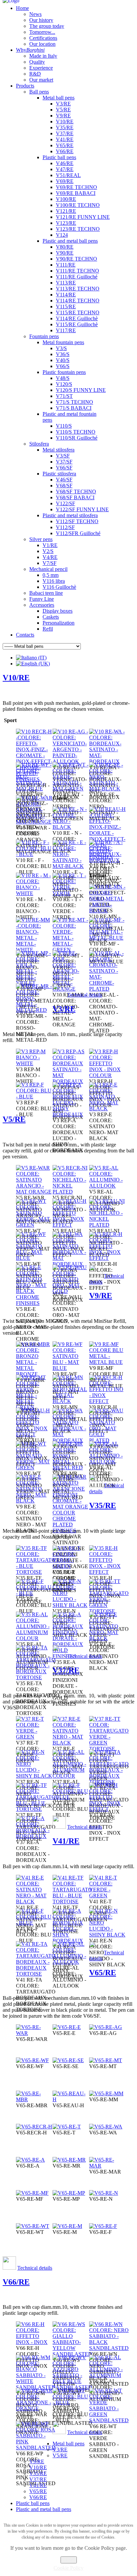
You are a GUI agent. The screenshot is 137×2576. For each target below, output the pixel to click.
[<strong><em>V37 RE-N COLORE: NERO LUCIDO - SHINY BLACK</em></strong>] (34, 1776)
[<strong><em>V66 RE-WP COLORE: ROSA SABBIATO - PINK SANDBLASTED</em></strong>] (36, 2448)
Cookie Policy (68, 2568)
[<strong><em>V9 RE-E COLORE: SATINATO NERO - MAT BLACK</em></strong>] (34, 1501)
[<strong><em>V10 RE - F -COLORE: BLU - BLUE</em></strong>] (34, 854)
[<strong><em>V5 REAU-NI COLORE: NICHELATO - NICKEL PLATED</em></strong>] (107, 1225)
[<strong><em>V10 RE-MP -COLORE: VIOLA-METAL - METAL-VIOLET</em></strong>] (34, 983)
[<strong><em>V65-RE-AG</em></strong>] (106, 2027)
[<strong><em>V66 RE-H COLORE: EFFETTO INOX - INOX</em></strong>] (34, 2342)
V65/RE (103, 1973)
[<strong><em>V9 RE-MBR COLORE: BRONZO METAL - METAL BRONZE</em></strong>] (34, 1374)
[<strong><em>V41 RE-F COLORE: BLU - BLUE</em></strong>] (34, 1923)
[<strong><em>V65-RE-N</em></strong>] (104, 2193)
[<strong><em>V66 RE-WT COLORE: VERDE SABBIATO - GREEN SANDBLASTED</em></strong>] (109, 2420)
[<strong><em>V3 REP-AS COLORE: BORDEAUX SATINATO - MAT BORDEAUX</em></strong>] (71, 1081)
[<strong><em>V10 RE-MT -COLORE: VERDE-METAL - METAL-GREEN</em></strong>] (71, 950)
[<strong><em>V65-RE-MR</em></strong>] (69, 2160)
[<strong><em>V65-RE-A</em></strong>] (30, 2160)
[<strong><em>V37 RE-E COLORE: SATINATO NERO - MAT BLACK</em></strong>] (71, 1743)
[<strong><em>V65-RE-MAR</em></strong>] (107, 2166)
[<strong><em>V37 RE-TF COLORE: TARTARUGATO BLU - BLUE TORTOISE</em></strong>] (36, 1809)
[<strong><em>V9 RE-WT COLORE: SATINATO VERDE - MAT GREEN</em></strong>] (34, 1468)
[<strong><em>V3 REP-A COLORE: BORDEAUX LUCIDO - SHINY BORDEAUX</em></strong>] (71, 1114)
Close (69, 2560)
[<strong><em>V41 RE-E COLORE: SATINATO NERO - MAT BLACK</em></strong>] (34, 1901)
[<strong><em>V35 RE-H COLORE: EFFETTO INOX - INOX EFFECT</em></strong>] (107, 1572)
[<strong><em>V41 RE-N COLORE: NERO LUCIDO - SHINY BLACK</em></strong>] (107, 1935)
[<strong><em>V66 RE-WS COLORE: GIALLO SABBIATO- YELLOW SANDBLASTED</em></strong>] (72, 2354)
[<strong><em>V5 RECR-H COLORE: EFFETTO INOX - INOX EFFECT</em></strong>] (107, 1258)
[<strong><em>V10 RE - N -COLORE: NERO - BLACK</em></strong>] (71, 827)
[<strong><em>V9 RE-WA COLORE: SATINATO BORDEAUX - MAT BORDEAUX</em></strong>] (71, 1440)
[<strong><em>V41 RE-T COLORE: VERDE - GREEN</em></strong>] (107, 1896)
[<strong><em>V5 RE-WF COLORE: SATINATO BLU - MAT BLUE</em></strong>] (34, 1258)
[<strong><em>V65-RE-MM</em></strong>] (106, 2093)
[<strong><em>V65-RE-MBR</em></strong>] (34, 2099)
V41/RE (66, 1841)
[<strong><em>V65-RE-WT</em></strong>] (33, 2226)
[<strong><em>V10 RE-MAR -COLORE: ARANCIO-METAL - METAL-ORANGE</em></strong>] (71, 989)
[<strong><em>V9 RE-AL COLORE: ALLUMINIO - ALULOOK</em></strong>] (107, 1462)
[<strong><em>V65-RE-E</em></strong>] (67, 2027)
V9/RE (101, 1296)
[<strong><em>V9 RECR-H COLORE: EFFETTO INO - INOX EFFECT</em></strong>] (107, 1401)
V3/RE (64, 1009)
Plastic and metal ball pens (44, 2509)
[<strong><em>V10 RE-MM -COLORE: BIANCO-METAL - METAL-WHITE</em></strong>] (34, 950)
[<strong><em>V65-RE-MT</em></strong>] (106, 2060)
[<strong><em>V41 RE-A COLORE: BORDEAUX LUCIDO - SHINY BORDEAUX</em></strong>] (71, 1941)
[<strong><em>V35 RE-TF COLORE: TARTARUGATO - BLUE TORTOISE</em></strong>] (36, 1572)
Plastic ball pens (33, 2503)
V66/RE (16, 2282)
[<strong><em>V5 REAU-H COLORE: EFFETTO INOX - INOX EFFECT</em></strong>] (71, 1225)
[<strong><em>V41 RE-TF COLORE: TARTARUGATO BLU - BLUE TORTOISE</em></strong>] (72, 1901)
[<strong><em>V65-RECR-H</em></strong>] (34, 2127)
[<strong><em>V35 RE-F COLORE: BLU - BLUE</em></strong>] (34, 1593)
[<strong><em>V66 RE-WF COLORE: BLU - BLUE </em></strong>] (71, 2402)
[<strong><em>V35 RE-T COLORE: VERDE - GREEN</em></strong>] (71, 1566)
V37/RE (66, 1670)
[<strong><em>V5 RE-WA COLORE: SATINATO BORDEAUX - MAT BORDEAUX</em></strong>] (71, 1264)
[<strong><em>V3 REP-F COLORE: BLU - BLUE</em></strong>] (34, 1097)
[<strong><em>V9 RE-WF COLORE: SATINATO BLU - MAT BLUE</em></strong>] (71, 1368)
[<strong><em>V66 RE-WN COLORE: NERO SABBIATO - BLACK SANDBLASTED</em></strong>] (109, 2348)
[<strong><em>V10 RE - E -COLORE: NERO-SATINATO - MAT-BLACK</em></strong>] (71, 866)
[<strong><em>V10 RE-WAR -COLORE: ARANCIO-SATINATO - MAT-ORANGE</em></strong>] (34, 822)
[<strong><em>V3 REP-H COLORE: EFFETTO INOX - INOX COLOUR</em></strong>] (107, 1075)
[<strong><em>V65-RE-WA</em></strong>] (106, 2127)
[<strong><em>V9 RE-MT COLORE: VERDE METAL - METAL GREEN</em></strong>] (34, 1407)
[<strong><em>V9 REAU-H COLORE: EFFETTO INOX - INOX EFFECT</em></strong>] (34, 1434)
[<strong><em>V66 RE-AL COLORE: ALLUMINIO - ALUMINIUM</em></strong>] (107, 2375)
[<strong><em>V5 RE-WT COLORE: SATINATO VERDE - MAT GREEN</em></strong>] (34, 1225)
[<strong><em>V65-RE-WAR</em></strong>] (34, 2033)
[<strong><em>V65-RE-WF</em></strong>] (32, 2060)
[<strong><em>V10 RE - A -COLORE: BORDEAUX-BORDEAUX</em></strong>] (107, 860)
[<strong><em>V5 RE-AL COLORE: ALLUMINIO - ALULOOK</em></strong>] (107, 1186)
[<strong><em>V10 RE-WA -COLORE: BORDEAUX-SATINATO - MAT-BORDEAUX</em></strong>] (107, 761)
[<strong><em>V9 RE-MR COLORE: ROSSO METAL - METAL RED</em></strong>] (71, 1468)
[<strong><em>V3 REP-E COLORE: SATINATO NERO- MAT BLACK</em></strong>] (107, 1108)
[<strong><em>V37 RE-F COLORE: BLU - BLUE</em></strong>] (71, 1797)
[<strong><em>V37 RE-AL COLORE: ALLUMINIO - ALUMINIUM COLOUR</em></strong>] (71, 1776)
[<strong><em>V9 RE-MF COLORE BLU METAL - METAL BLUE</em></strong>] (107, 1362)
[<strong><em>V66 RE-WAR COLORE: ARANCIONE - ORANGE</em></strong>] (34, 2408)
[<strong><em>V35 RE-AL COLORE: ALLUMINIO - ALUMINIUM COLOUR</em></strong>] (34, 1638)
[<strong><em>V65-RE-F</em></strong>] (103, 2226)
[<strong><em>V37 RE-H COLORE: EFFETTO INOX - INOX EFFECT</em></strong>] (107, 1809)
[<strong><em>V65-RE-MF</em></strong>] (32, 2193)
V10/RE (16, 678)
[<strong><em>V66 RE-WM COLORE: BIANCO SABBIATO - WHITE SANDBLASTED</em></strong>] (36, 2387)
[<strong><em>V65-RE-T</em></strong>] (67, 2127)
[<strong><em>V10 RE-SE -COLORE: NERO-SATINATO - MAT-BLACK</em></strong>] (107, 789)
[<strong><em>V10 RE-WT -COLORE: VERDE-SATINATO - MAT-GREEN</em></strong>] (71, 789)
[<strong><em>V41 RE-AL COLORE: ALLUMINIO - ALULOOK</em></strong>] (71, 1962)
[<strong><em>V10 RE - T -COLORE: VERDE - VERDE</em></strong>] (71, 893)
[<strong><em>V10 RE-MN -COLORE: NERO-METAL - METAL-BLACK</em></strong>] (107, 911)
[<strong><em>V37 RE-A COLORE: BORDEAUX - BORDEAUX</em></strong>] (34, 1836)
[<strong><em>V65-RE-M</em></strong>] (67, 2226)
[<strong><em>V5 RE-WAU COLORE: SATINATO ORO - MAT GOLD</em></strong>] (71, 1291)
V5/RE (14, 1119)
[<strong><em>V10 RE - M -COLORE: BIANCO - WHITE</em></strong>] (34, 893)
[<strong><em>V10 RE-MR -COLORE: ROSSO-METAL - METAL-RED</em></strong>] (34, 1010)
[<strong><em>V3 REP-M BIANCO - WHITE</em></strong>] (34, 1063)
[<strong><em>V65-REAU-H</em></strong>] (71, 2099)
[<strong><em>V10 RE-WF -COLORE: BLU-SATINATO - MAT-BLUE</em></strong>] (34, 789)
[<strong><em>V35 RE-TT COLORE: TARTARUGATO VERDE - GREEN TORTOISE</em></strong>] (109, 1611)
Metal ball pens (68, 2444)
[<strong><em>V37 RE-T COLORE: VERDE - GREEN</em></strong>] (34, 1737)
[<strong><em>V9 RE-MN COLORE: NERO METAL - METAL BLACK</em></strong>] (71, 1401)
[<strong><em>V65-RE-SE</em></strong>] (68, 2060)
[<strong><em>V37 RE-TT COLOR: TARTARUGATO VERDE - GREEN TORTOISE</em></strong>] (109, 1749)
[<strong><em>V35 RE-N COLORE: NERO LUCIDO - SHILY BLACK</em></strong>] (71, 1605)
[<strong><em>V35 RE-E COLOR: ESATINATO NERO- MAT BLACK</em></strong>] (107, 1638)
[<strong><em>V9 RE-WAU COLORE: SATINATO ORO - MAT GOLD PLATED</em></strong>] (107, 1440)
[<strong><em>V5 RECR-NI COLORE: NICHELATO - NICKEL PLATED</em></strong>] (71, 1192)
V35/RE (103, 1505)
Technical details (85, 995)
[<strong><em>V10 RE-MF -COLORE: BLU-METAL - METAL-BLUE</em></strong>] (107, 938)
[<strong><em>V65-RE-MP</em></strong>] (69, 2193)
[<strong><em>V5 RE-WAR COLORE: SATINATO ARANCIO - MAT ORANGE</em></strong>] (34, 1192)
